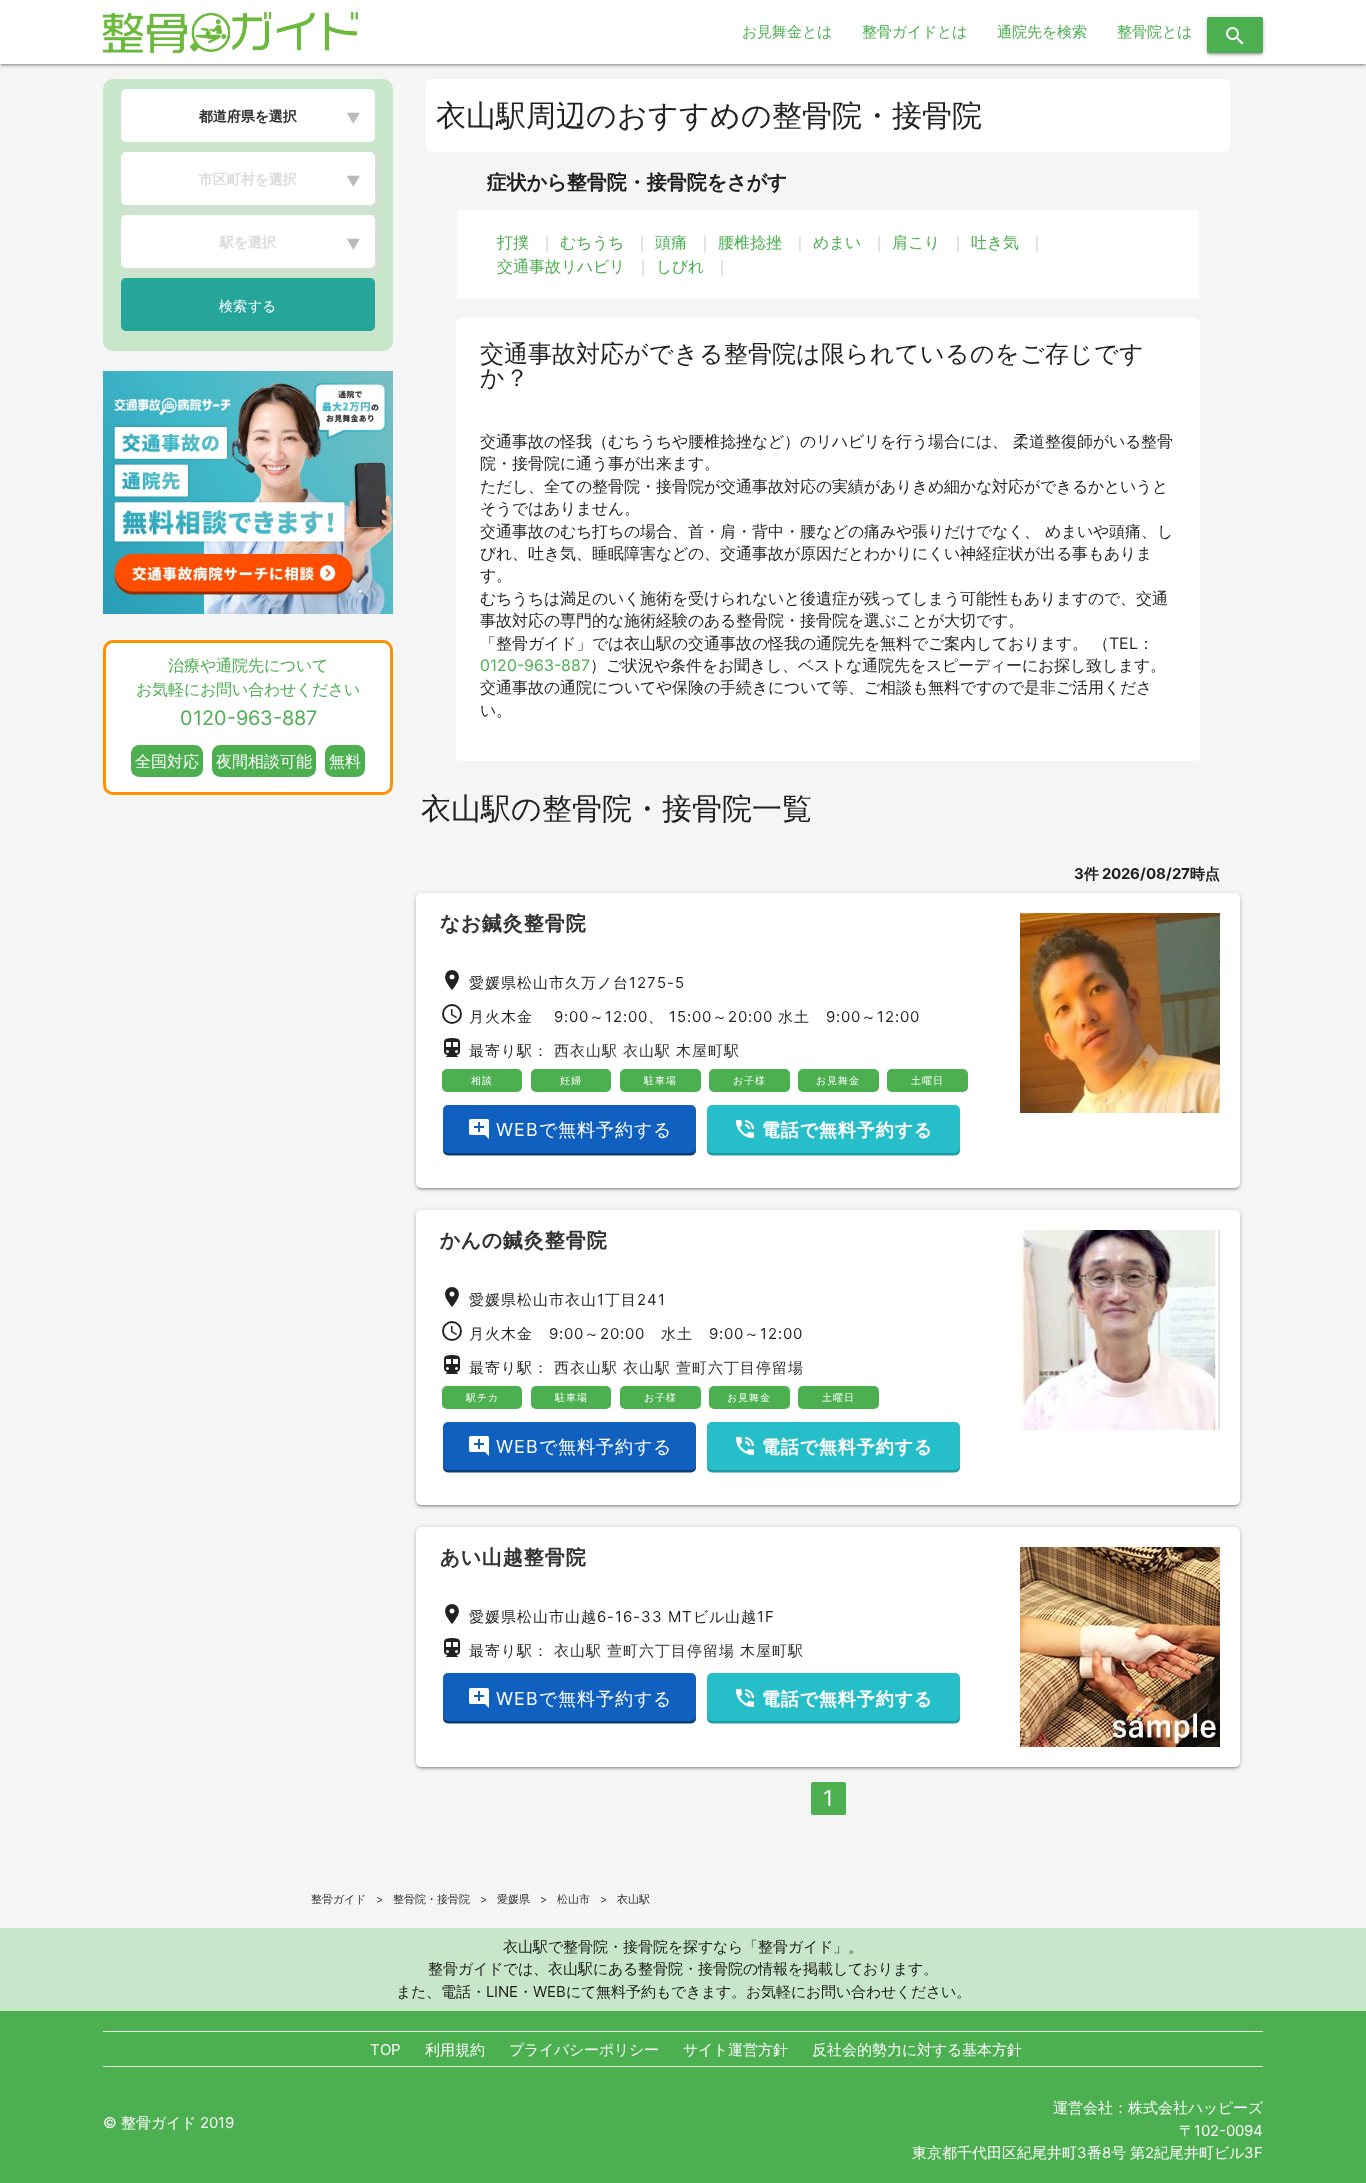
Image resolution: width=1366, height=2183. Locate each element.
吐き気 (995, 242)
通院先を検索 (1042, 31)
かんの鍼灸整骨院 (524, 1240)
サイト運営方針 (735, 2049)
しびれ (680, 266)
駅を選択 (248, 241)
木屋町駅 (708, 1050)
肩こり (916, 242)
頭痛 (671, 242)
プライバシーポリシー (584, 2049)
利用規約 (455, 2049)
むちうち (592, 242)
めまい (837, 242)
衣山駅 (647, 1050)
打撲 (513, 242)
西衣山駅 (586, 1050)
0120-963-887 (535, 665)
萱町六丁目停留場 (740, 1367)
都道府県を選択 (248, 115)
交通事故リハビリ (561, 266)
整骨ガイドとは (914, 31)
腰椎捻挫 (750, 242)
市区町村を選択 (248, 178)
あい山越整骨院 (513, 1557)
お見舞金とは (787, 31)
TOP (385, 2049)
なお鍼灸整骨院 (513, 923)
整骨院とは (1154, 31)
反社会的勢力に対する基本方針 (917, 2049)
